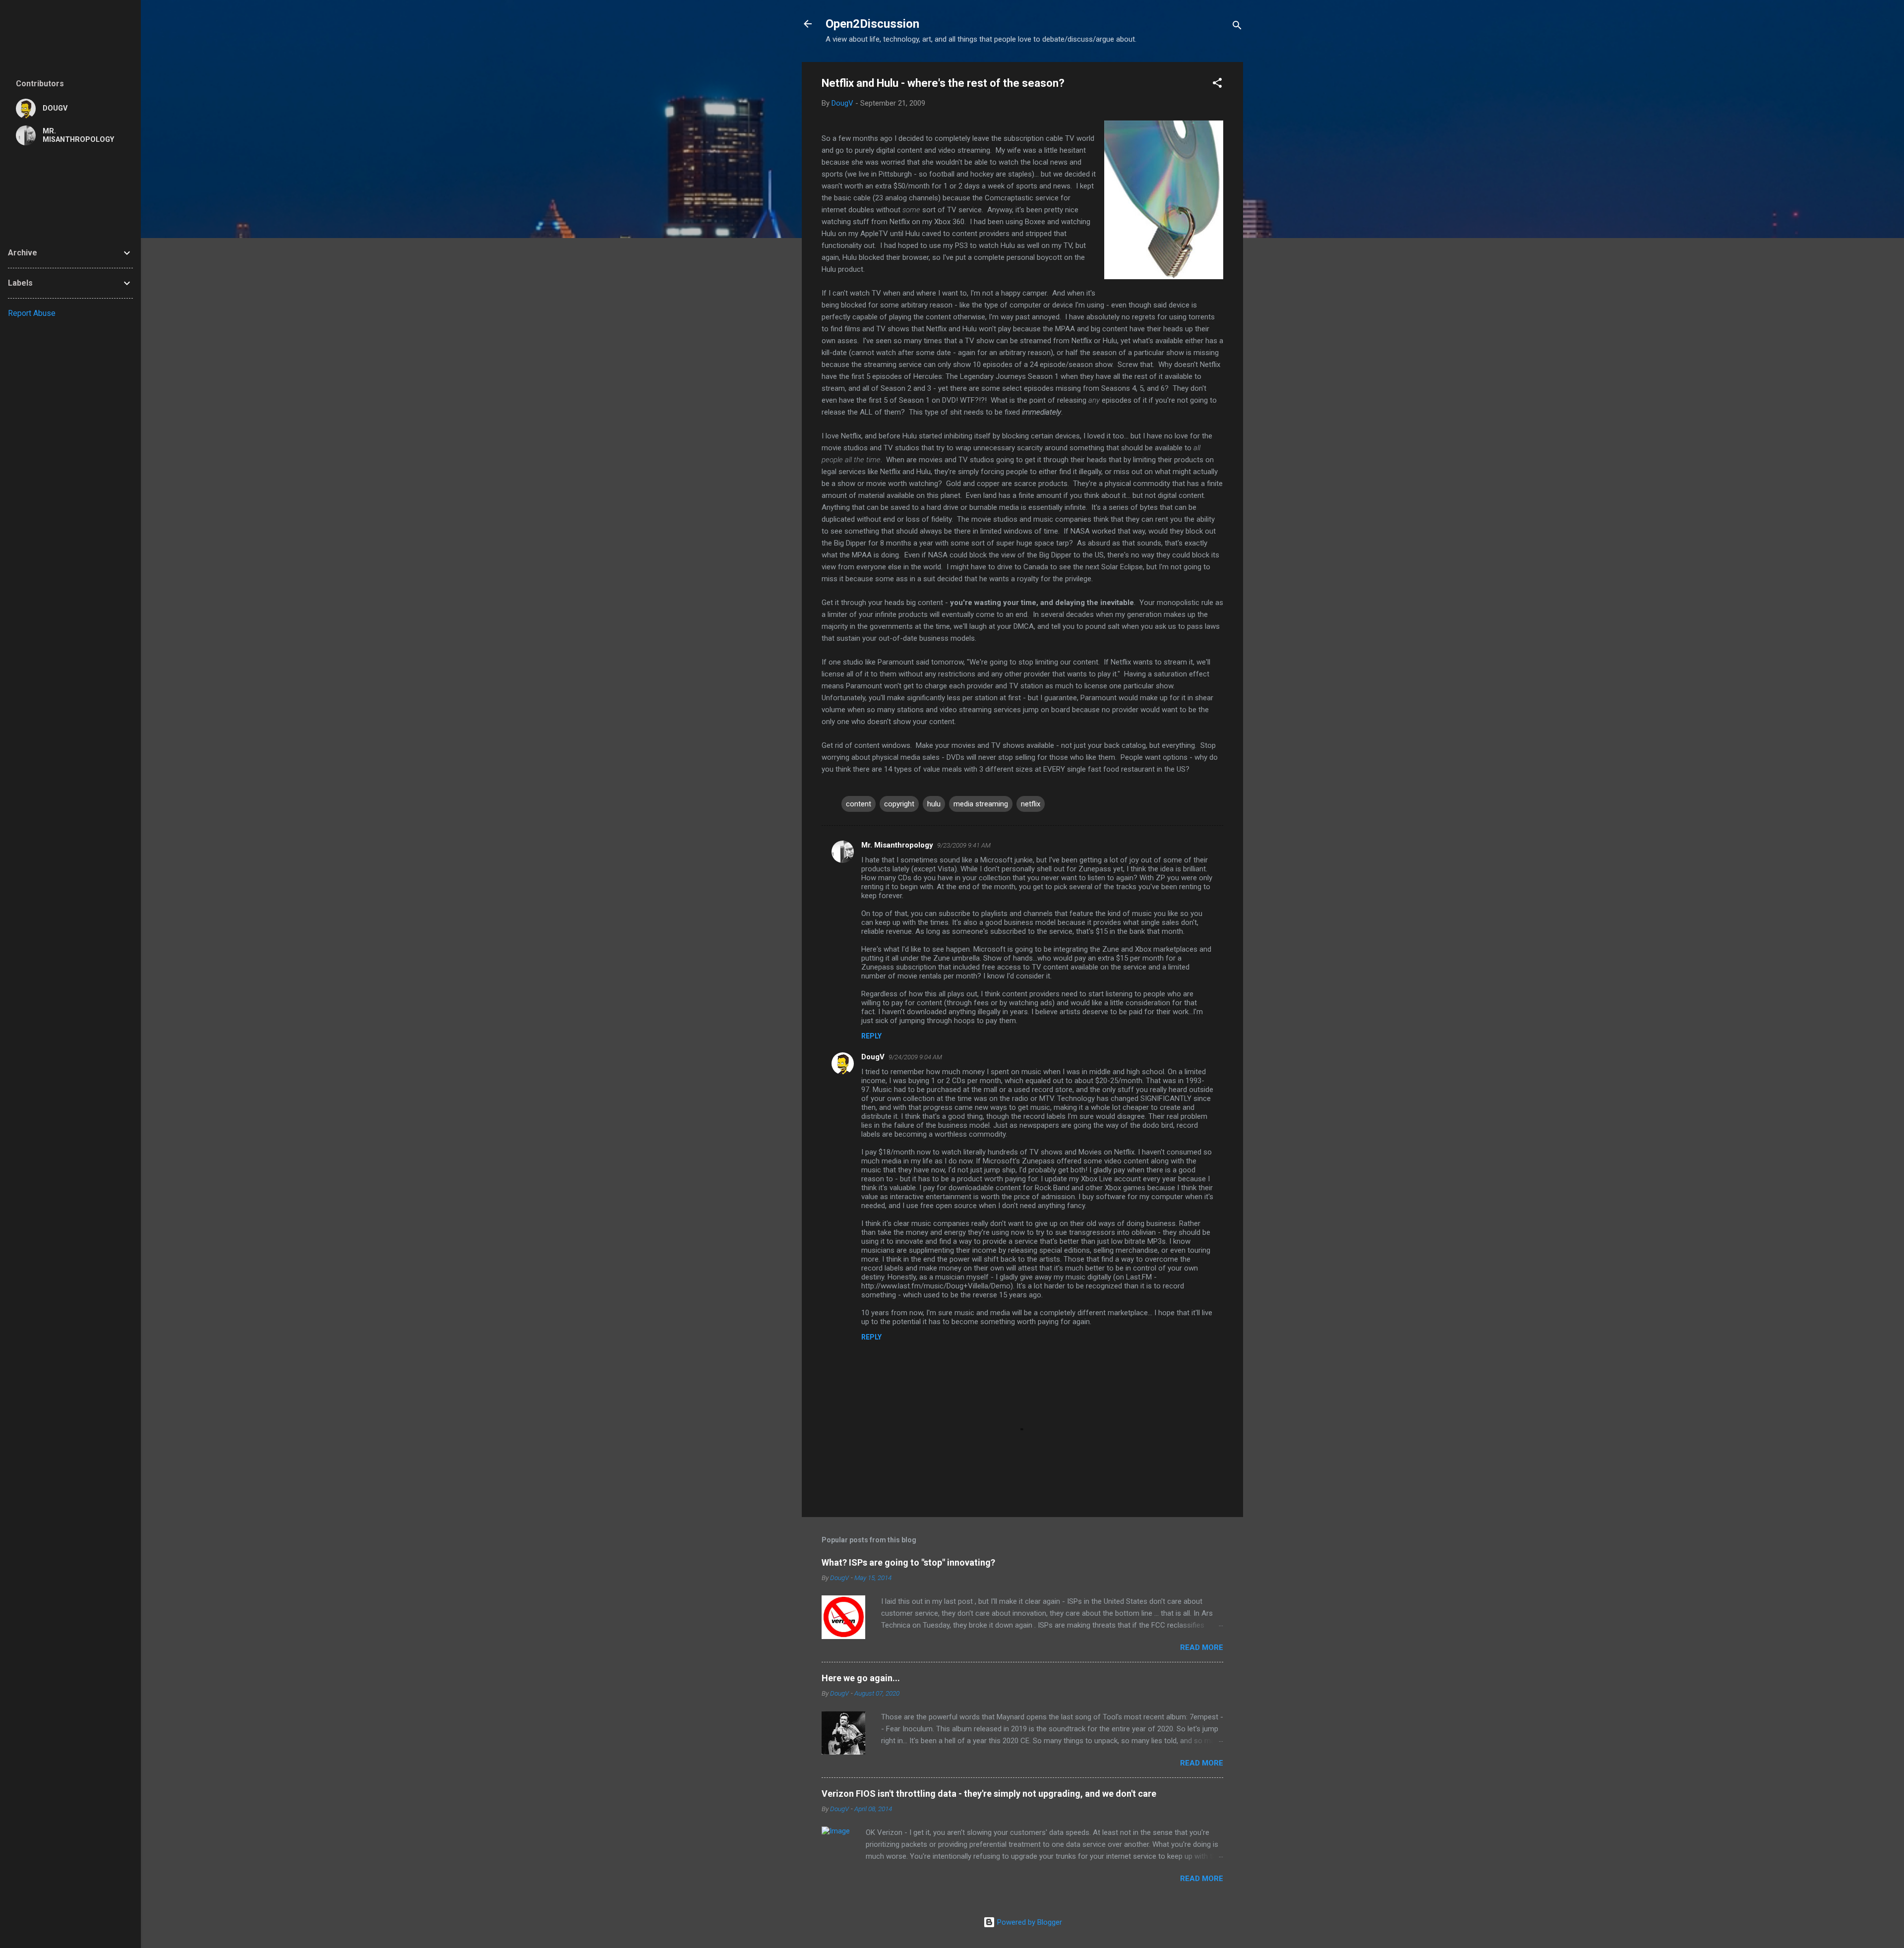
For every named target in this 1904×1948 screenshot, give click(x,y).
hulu (934, 804)
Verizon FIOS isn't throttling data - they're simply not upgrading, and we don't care (989, 1794)
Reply (871, 1036)
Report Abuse (32, 313)
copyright (899, 804)
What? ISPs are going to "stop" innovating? (908, 1562)
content (859, 804)
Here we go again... (861, 1678)
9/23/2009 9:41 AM (964, 845)
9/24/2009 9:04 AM (915, 1057)
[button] (1217, 85)
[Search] (1237, 27)
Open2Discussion (872, 24)
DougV (873, 1057)
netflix (1031, 804)
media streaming (981, 804)
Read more (1202, 1647)
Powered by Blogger (1029, 1922)
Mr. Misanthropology (897, 845)
